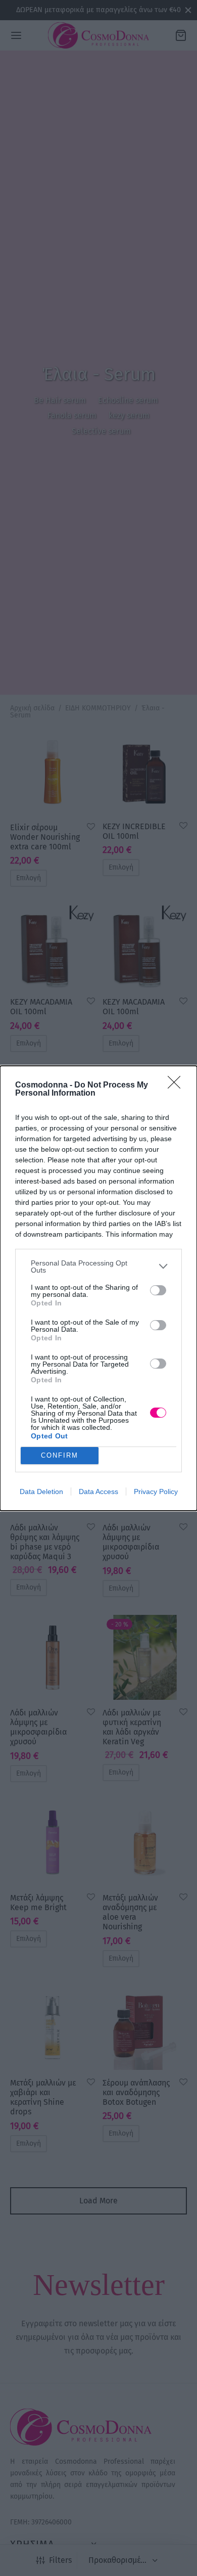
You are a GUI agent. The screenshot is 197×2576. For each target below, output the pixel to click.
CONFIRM (60, 1455)
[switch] (158, 1290)
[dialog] (98, 1288)
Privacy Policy (156, 1492)
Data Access (98, 1492)
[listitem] (98, 1267)
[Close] (177, 1086)
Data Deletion (41, 1492)
